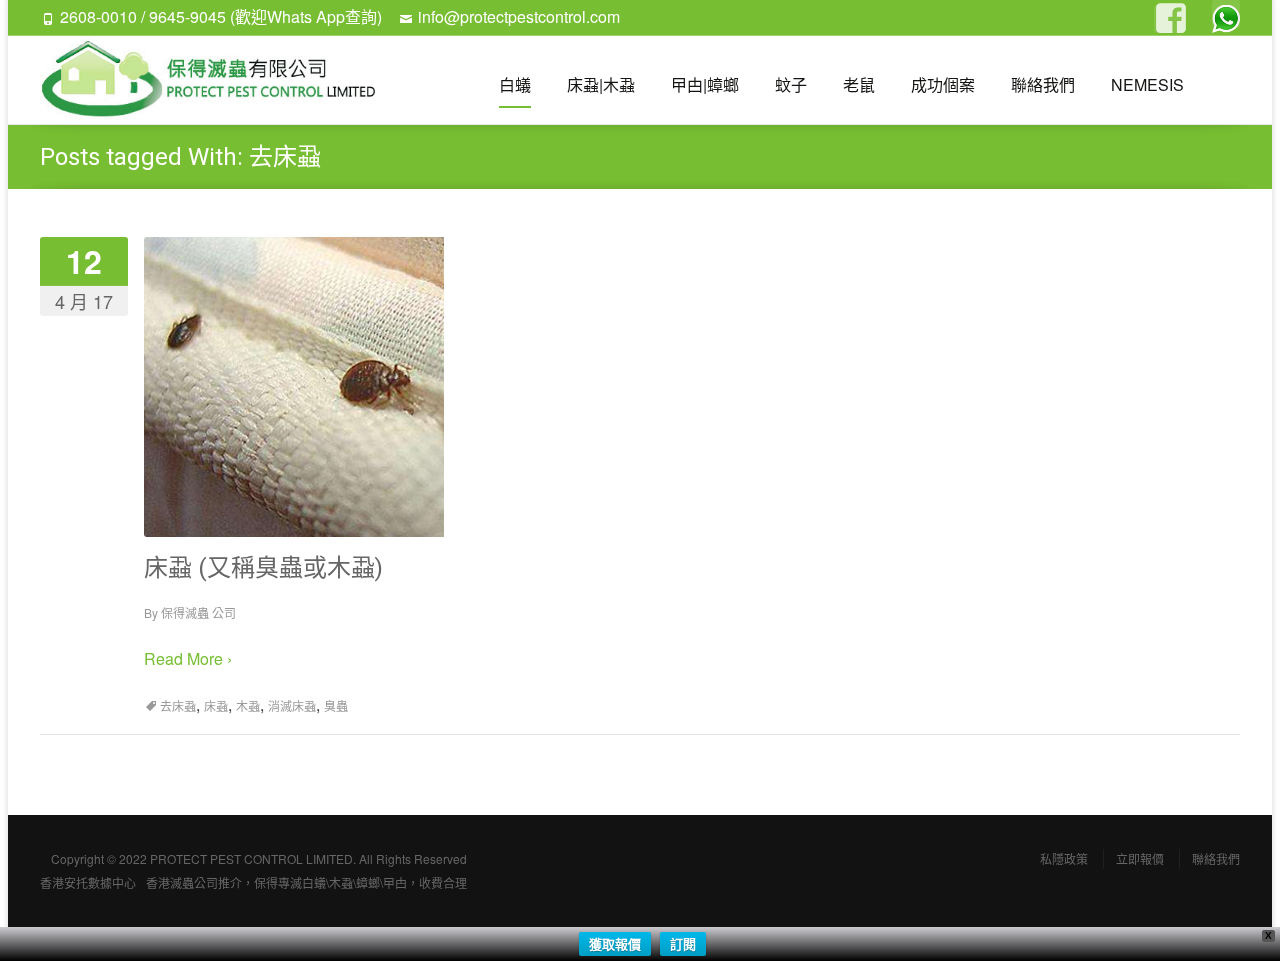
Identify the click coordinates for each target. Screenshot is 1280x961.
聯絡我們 (1043, 84)
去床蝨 (178, 705)
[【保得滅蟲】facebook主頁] (1168, 19)
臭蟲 (336, 705)
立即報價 (1140, 858)
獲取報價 (615, 943)
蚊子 (791, 84)
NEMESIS (1147, 84)
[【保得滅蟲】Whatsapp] (1226, 14)
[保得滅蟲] (217, 80)
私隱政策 (1064, 858)
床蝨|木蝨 (601, 84)
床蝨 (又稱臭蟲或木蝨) (263, 568)
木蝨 (248, 705)
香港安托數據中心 (88, 882)
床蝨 (216, 705)
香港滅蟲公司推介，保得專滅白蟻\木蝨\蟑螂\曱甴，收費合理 (306, 882)
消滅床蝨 (292, 705)
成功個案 (943, 84)
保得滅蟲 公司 (198, 612)
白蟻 (515, 84)
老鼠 (859, 84)
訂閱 (683, 943)
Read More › (188, 658)
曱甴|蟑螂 (705, 84)
